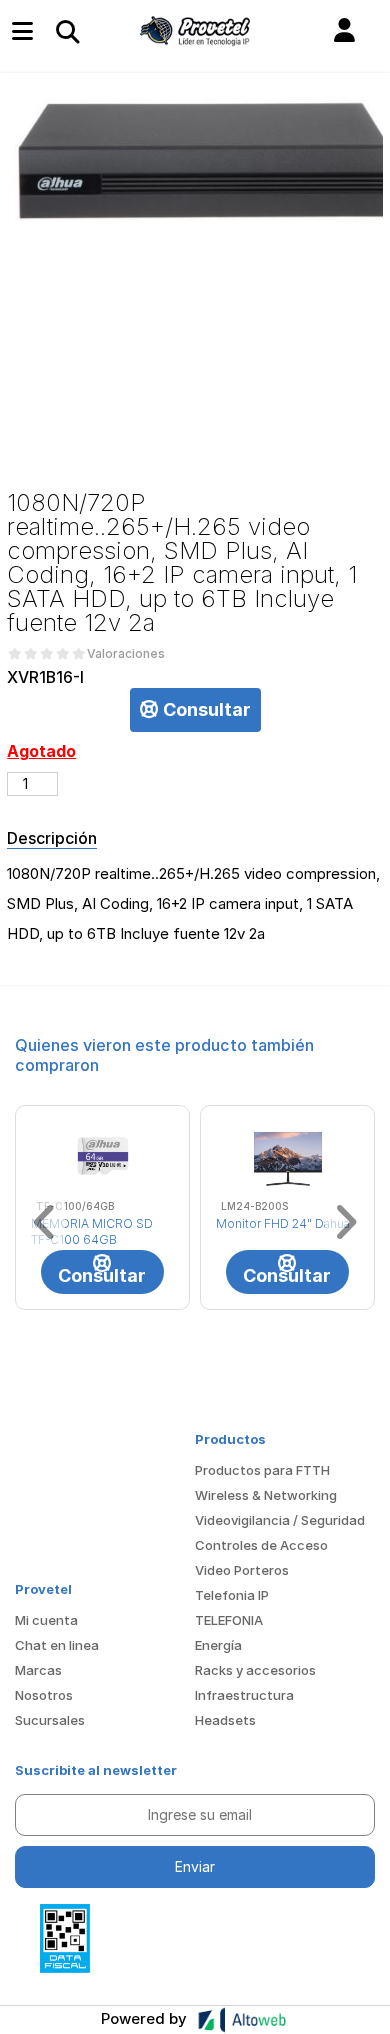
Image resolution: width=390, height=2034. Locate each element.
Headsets (225, 1720)
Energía (218, 1645)
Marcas (38, 1670)
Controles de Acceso (261, 1545)
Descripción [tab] (52, 838)
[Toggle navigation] (67, 31)
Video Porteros (242, 1570)
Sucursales (50, 1720)
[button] (344, 31)
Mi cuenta (46, 1620)
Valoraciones (126, 654)
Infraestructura (244, 1695)
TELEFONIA (229, 1620)
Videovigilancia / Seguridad (280, 1520)
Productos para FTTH (262, 1470)
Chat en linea (57, 1645)
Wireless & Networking (266, 1495)
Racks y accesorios (255, 1670)
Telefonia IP (232, 1595)
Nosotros (44, 1695)
